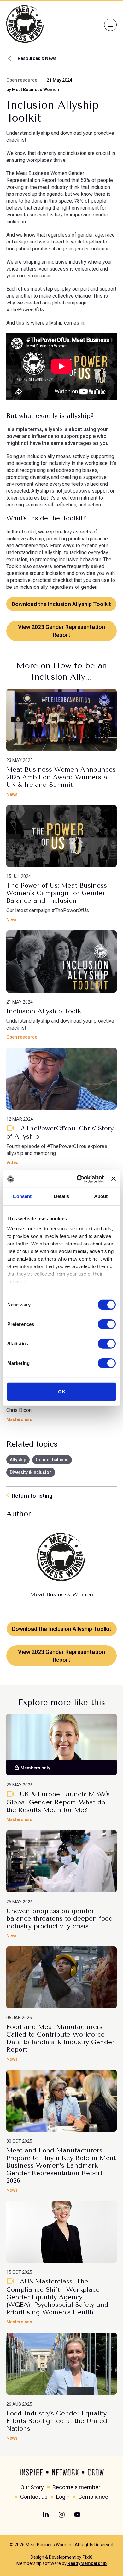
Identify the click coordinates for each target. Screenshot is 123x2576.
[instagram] (61, 2515)
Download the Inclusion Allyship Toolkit (61, 604)
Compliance (93, 2497)
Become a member (76, 2487)
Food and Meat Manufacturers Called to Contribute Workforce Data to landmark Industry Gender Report (60, 2038)
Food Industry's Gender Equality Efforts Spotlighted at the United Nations (57, 2421)
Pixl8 (87, 2557)
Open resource (22, 80)
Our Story (32, 2487)
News (12, 794)
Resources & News (37, 58)
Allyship (18, 1460)
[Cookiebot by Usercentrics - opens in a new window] (78, 1179)
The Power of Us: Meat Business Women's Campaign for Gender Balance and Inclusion (57, 893)
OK (62, 1392)
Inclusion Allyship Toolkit (46, 1011)
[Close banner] (114, 1179)
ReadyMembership (87, 2563)
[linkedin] (46, 2515)
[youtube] (77, 2515)
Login (63, 2497)
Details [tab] (62, 1196)
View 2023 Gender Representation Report (61, 631)
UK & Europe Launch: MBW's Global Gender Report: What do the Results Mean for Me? (58, 1802)
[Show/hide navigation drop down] (110, 25)
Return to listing (32, 1496)
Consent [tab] (22, 1196)
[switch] (107, 1324)
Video (12, 1162)
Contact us (34, 2497)
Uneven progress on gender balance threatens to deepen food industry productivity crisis (60, 1919)
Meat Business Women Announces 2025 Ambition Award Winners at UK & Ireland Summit (61, 777)
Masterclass (19, 1419)
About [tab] (101, 1196)
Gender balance (52, 1460)
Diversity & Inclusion (31, 1472)
